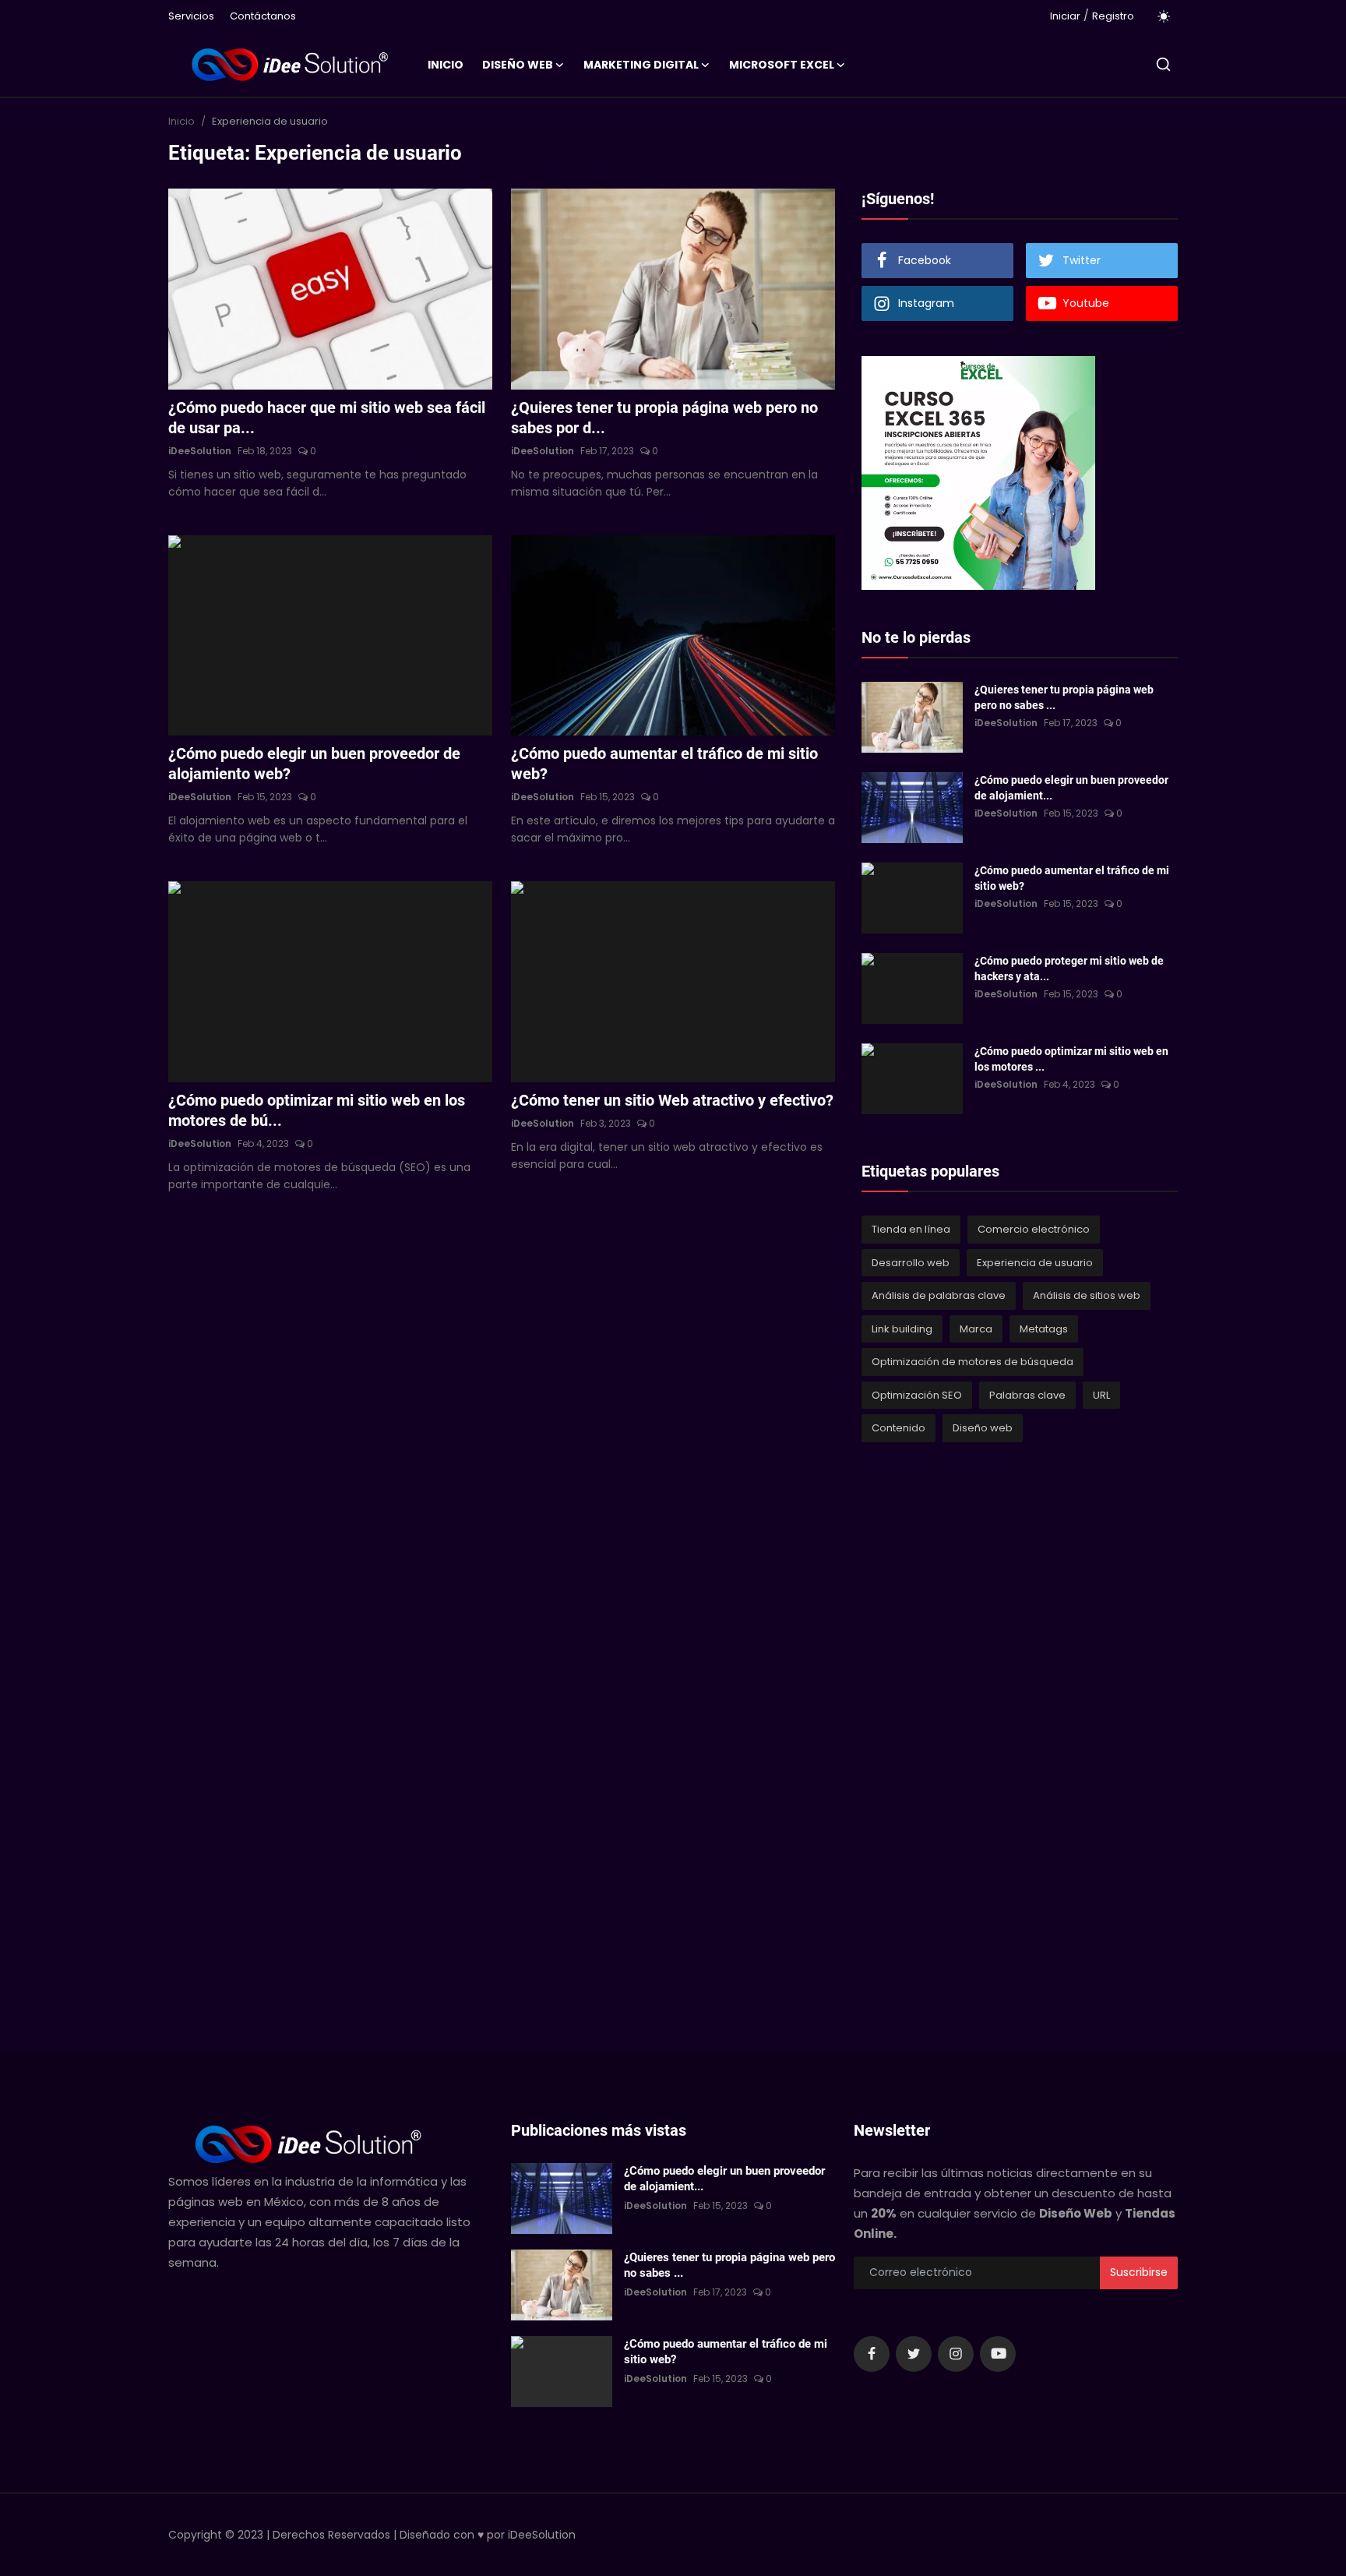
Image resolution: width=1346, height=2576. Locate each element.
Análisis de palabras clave (939, 1295)
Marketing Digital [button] (641, 65)
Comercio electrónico (1034, 1229)
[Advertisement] (978, 1720)
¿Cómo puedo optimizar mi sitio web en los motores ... (1071, 1059)
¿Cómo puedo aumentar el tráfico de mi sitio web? (664, 764)
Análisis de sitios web (1087, 1295)
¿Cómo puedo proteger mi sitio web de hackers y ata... (1069, 969)
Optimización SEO (917, 1395)
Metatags (1044, 1329)
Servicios (191, 16)
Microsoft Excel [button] (782, 65)
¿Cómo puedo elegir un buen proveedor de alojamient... (1071, 788)
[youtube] (998, 2354)
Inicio (446, 65)
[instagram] (956, 2354)
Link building (902, 1329)
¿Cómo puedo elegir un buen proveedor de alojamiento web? (314, 764)
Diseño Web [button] (518, 65)
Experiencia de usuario (1035, 1263)
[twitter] (914, 2354)
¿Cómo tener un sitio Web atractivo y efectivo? (672, 1100)
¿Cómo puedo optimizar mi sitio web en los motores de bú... (317, 1110)
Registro (1113, 16)
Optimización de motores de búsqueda (973, 1362)
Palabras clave (1027, 1395)
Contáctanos (263, 16)
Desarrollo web (911, 1263)
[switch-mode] (1164, 16)
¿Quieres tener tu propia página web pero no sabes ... (1064, 697)
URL (1101, 1395)
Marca (976, 1329)
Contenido (899, 1428)
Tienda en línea (911, 1229)
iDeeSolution (200, 451)
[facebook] (872, 2354)
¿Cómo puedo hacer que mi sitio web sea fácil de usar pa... (327, 418)
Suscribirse (1139, 2272)
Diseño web (983, 1428)
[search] (1163, 64)
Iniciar (1065, 16)
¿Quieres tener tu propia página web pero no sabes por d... (664, 418)
